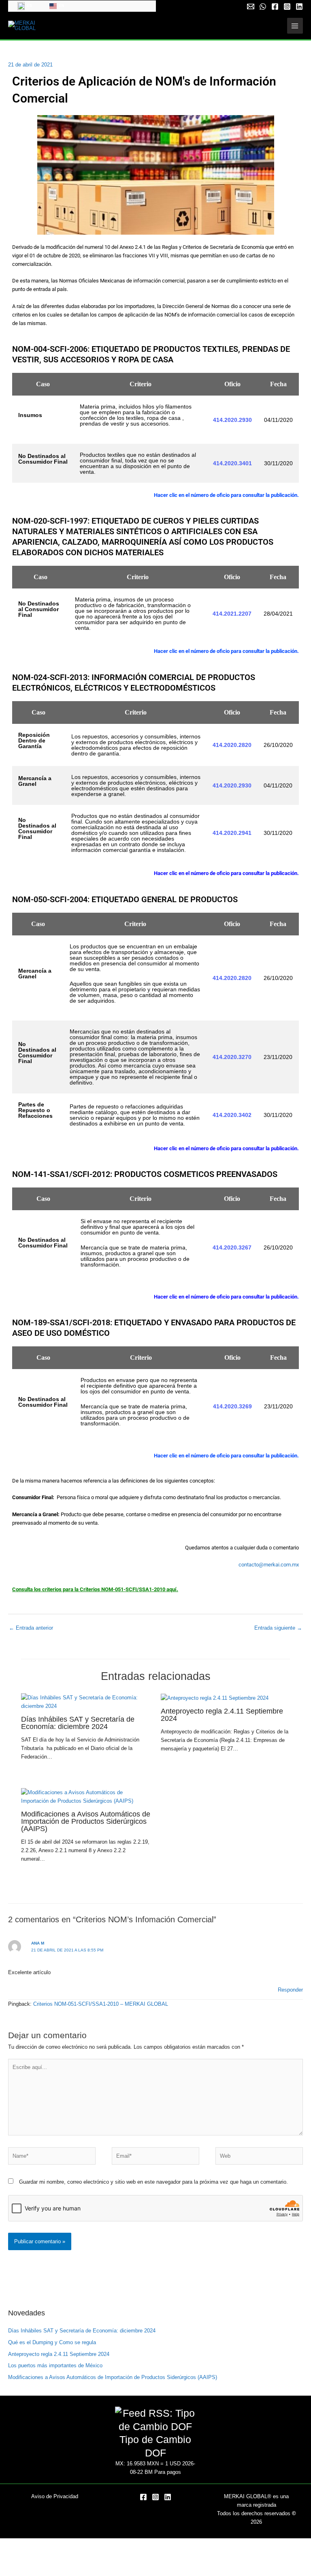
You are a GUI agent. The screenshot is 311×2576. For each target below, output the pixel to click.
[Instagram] (287, 6)
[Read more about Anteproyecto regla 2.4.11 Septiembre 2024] (215, 1698)
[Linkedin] (299, 6)
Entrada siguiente (278, 1628)
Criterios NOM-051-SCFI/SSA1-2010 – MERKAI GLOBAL (101, 2004)
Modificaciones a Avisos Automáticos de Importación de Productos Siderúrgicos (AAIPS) (86, 1821)
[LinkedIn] (168, 2497)
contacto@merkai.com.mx (269, 1565)
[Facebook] (275, 6)
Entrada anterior (31, 1628)
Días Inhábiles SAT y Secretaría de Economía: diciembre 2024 (78, 1723)
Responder (290, 1990)
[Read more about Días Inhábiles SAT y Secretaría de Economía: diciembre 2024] (86, 1701)
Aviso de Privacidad (55, 2496)
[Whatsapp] (263, 6)
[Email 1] (251, 6)
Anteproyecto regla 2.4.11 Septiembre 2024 (222, 1715)
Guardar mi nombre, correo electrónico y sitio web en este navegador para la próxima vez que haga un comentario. (153, 2182)
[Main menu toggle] (295, 26)
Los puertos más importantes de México (55, 2365)
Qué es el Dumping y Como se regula (52, 2342)
